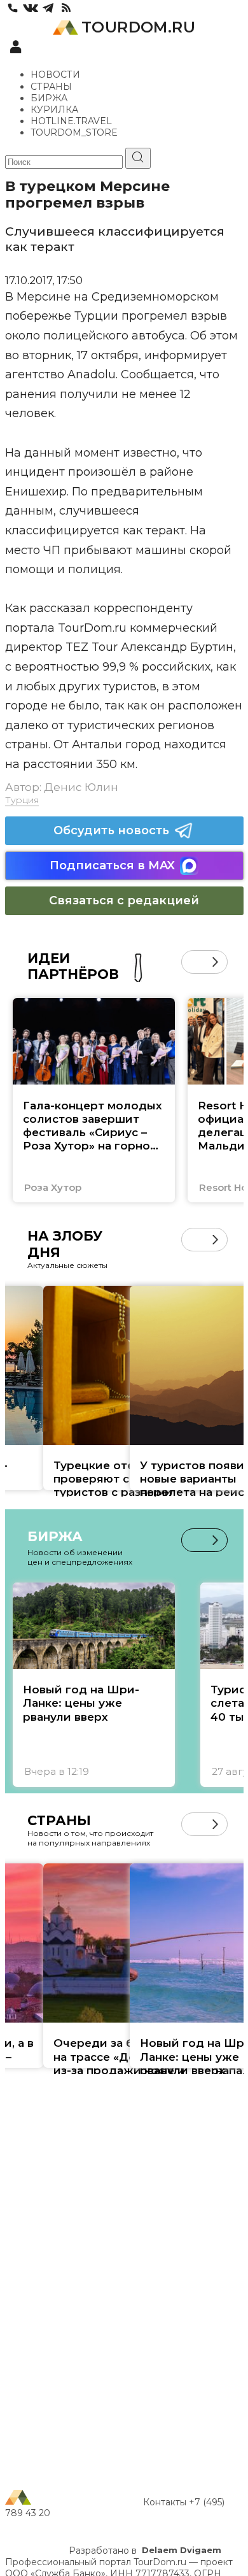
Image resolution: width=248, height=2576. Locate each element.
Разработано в (145, 2551)
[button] (193, 962)
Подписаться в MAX (112, 865)
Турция (22, 800)
